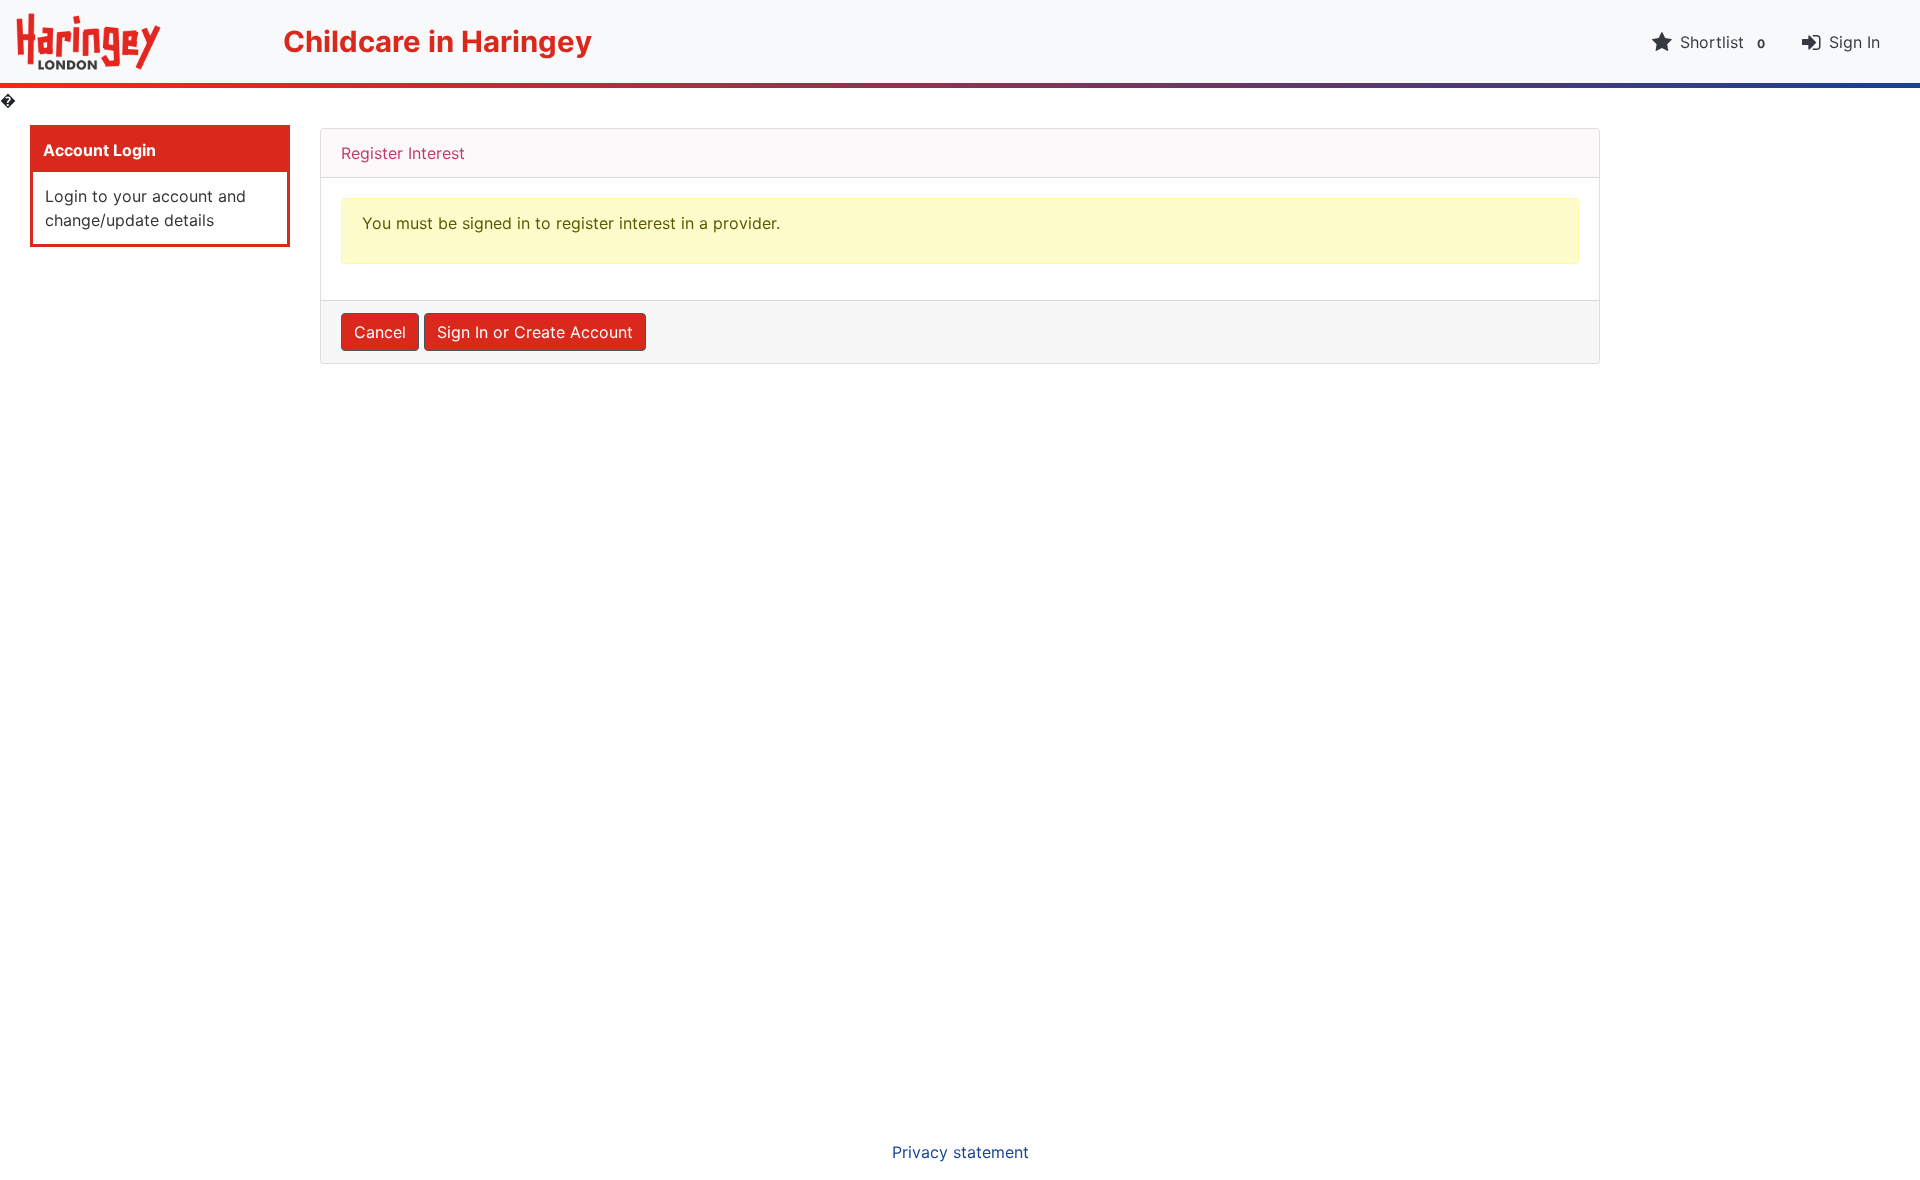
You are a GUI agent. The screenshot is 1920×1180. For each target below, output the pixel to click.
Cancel (380, 332)
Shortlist (1722, 42)
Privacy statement (960, 1152)
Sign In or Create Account (535, 332)
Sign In (1854, 42)
